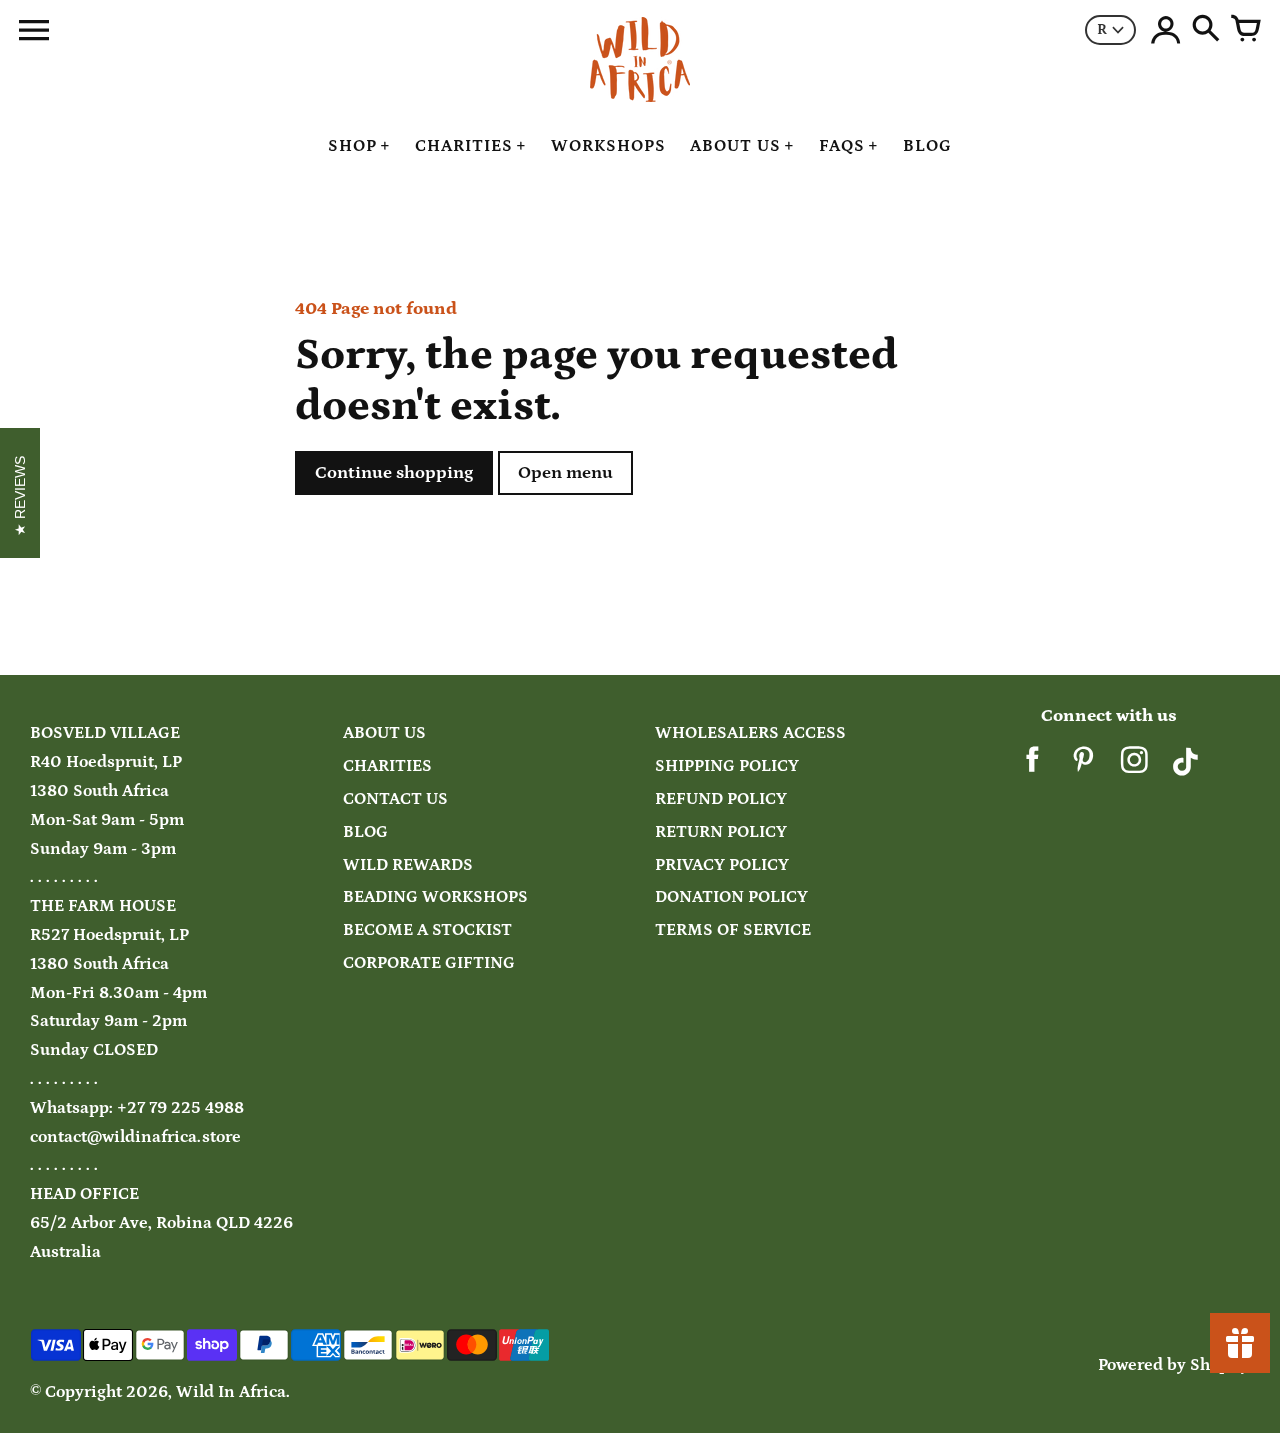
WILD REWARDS (408, 865)
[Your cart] (1246, 30)
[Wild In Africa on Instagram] (1134, 767)
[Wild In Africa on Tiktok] (1185, 767)
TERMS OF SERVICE (733, 930)
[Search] (1206, 30)
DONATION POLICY (731, 897)
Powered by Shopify (1174, 1365)
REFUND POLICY (721, 799)
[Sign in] (1166, 30)
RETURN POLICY (721, 832)
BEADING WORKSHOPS (435, 897)
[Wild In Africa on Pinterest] (1083, 767)
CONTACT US (395, 799)
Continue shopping (394, 473)
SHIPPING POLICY (727, 766)
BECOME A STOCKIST (427, 930)
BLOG (365, 832)
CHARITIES (387, 766)
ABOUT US (384, 733)
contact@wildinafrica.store (135, 1137)
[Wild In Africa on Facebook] (1032, 767)
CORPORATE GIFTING (429, 963)
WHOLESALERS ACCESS (750, 733)
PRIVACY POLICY (722, 865)
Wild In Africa (231, 1392)
